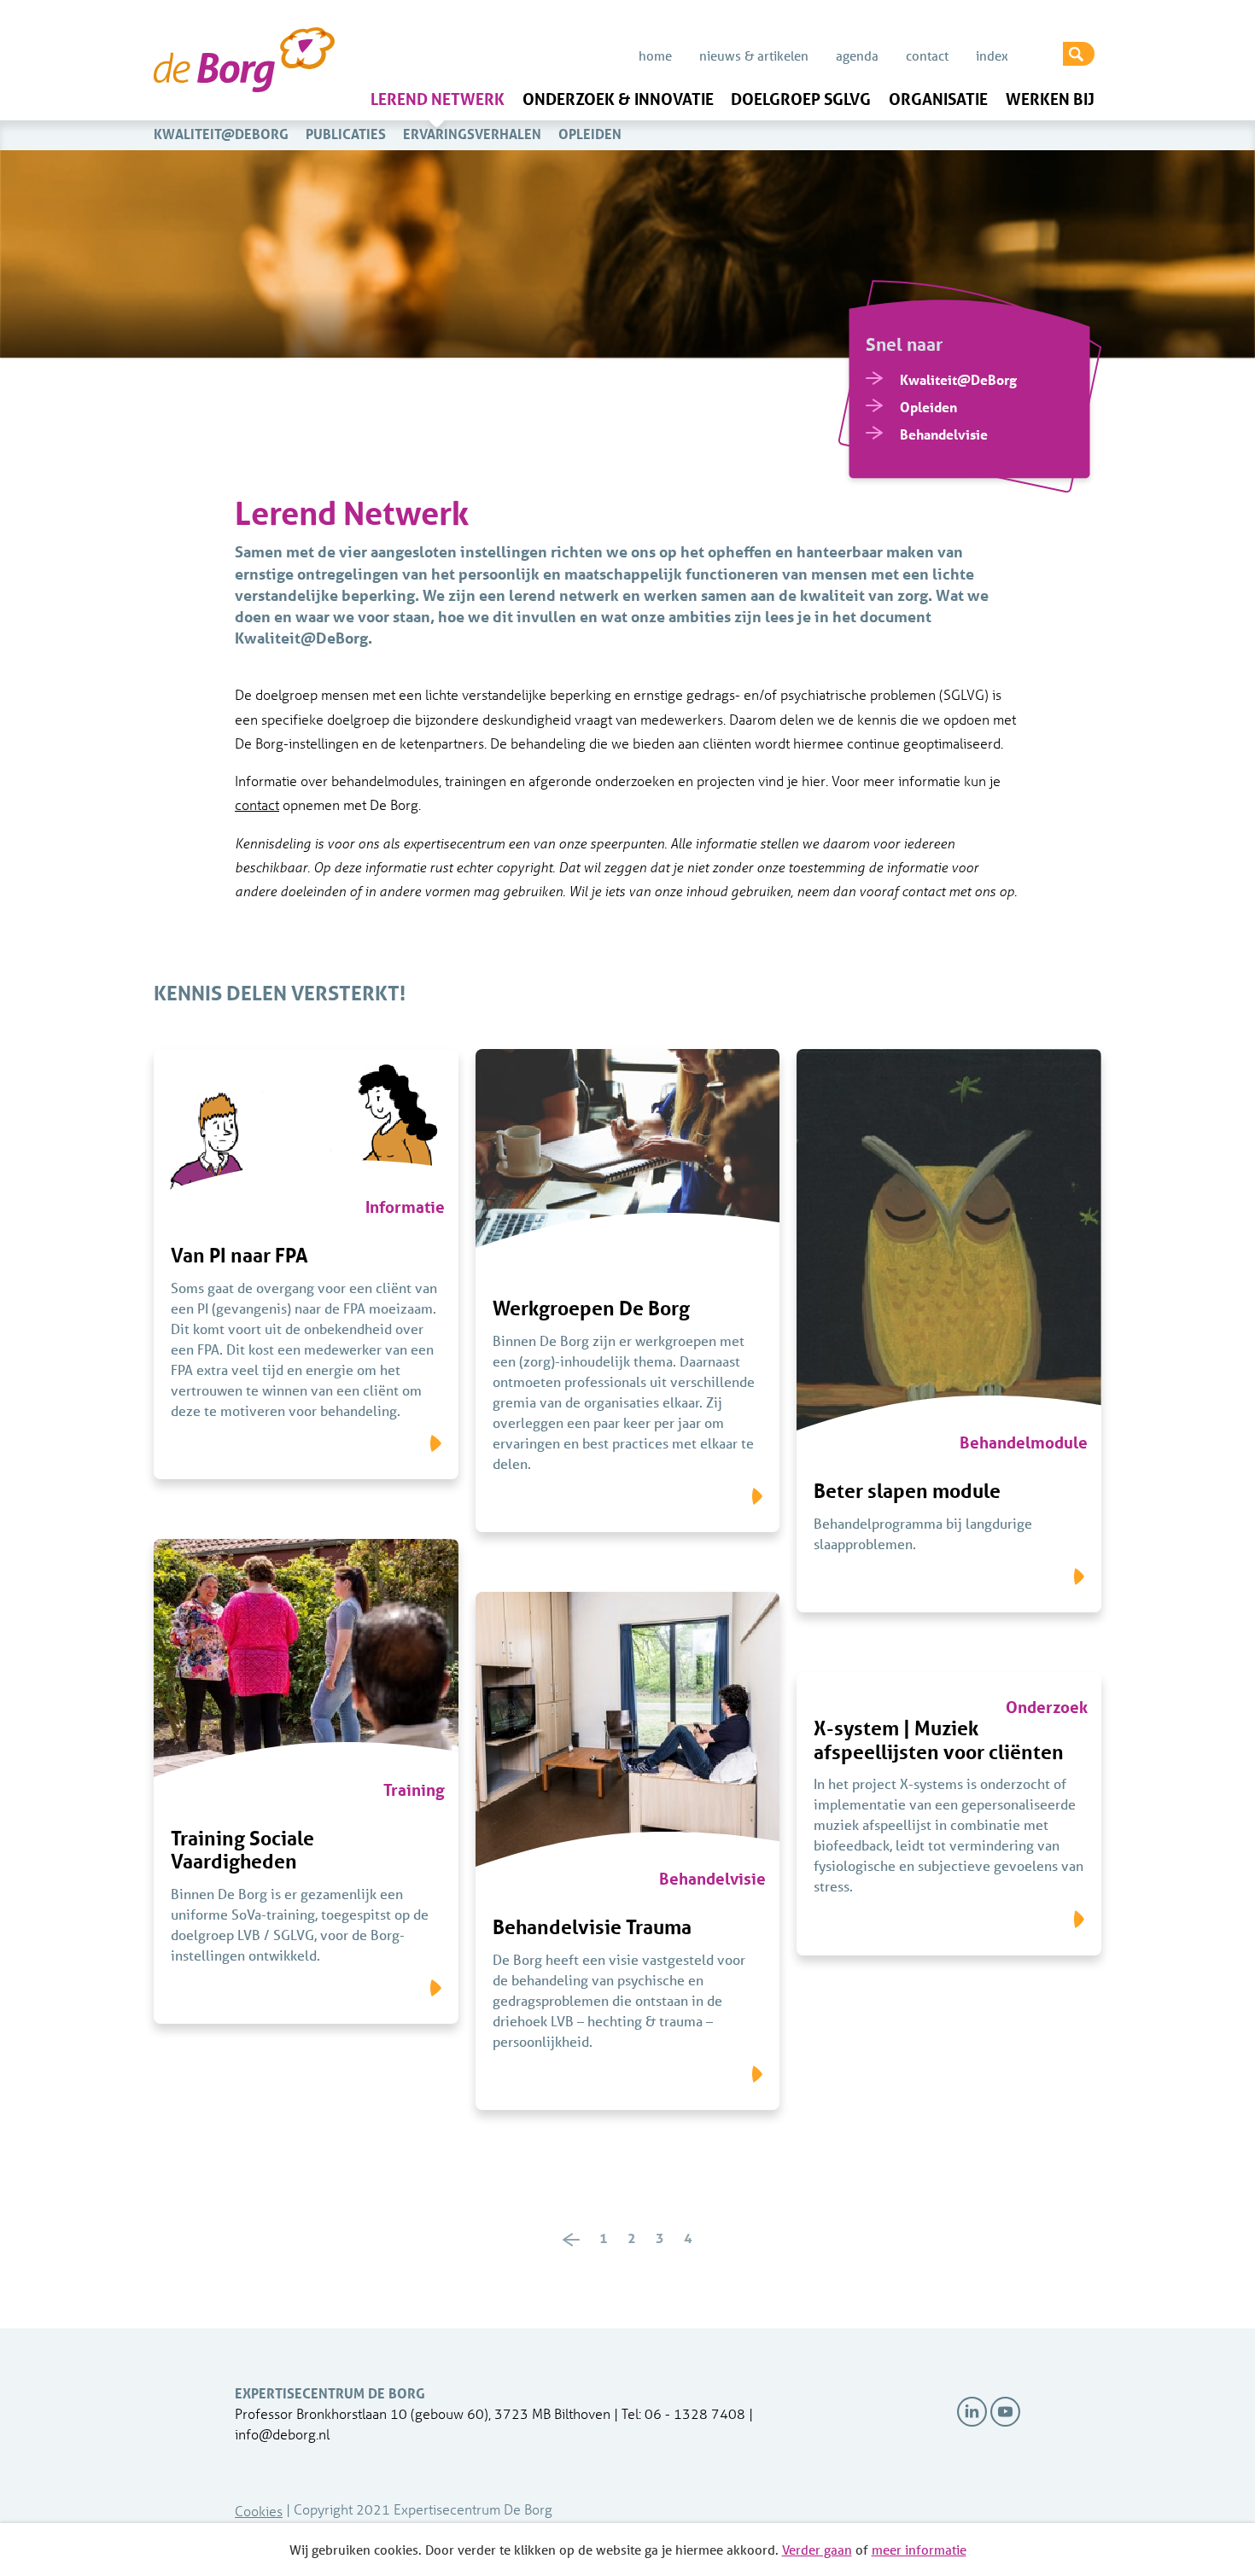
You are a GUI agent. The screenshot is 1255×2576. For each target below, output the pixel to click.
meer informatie (919, 2550)
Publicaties (346, 134)
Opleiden (590, 134)
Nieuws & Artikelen (754, 55)
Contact (927, 55)
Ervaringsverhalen (472, 134)
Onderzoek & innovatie (618, 99)
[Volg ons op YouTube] (1005, 2412)
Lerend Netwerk (438, 99)
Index (992, 55)
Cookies (259, 2511)
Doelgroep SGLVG (801, 99)
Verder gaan (817, 2550)
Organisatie (938, 99)
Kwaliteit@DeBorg (221, 134)
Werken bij (1050, 99)
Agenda (857, 55)
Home (655, 55)
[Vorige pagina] (571, 2239)
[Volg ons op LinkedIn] (972, 2412)
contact (257, 804)
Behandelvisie (944, 434)
